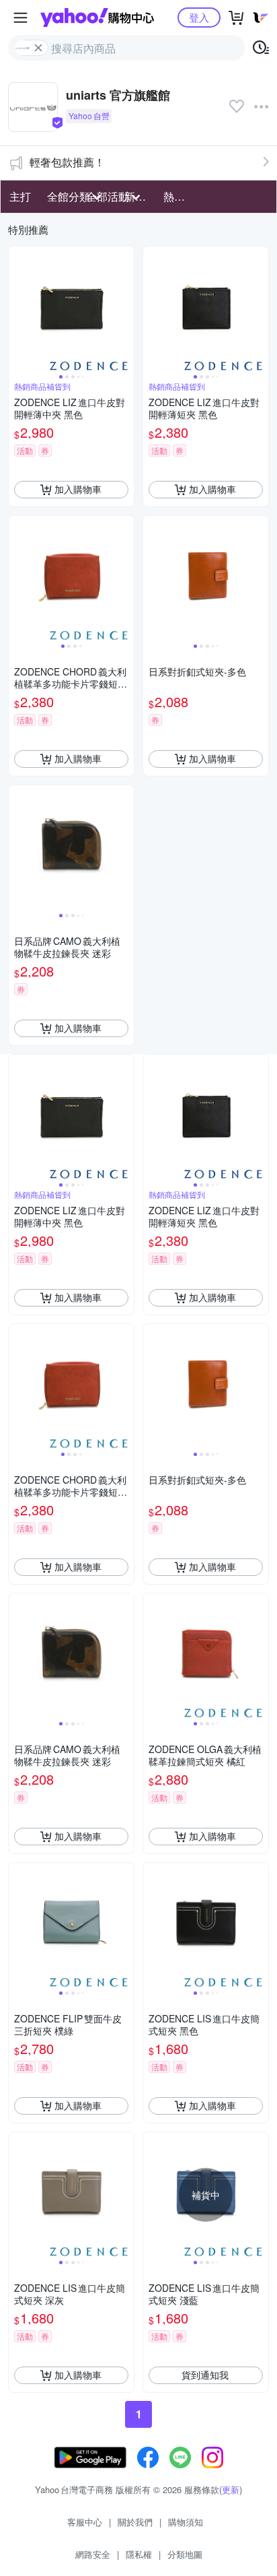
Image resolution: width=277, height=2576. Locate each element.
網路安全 (93, 2554)
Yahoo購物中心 (97, 18)
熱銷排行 (179, 196)
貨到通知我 (205, 2375)
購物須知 (186, 2522)
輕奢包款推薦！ (67, 162)
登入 (199, 17)
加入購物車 (78, 489)
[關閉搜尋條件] (38, 48)
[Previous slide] (17, 309)
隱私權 (139, 2554)
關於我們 (135, 2522)
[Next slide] (125, 309)
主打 (20, 196)
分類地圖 (185, 2554)
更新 (231, 2489)
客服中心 (85, 2522)
